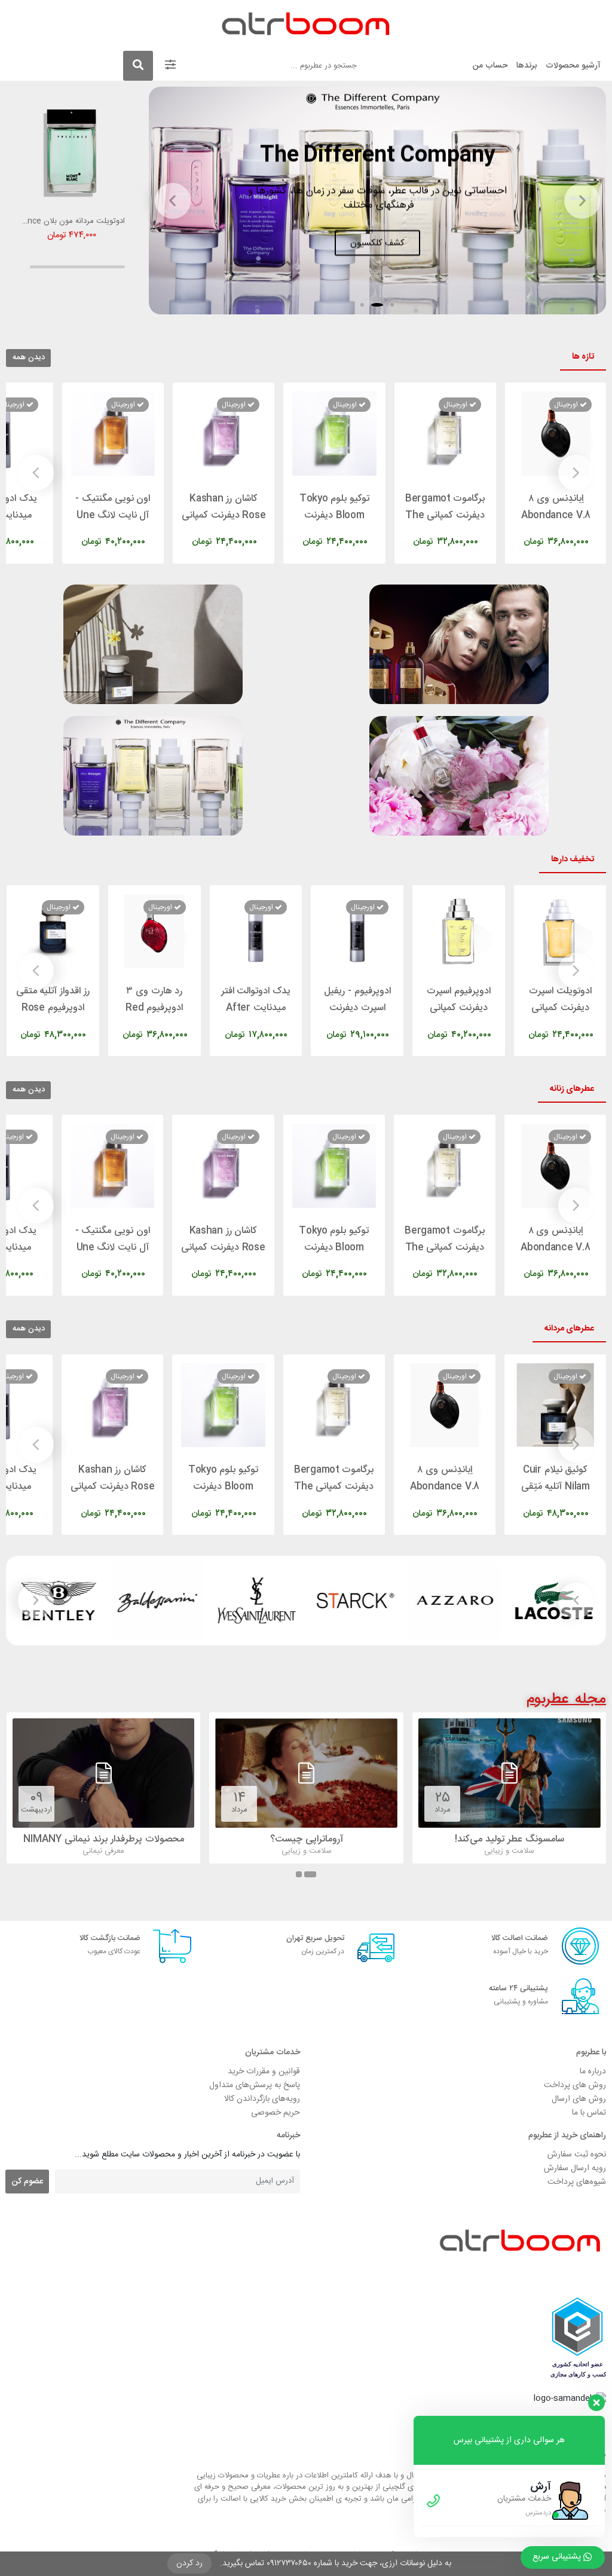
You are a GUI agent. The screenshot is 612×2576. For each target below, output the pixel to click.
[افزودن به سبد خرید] (525, 530)
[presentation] (576, 473)
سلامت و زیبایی (510, 1851)
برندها (527, 66)
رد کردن (189, 2563)
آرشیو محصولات (573, 66)
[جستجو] (138, 66)
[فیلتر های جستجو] (170, 66)
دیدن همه (29, 357)
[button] (392, 305)
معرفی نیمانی (307, 1851)
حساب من (490, 66)
